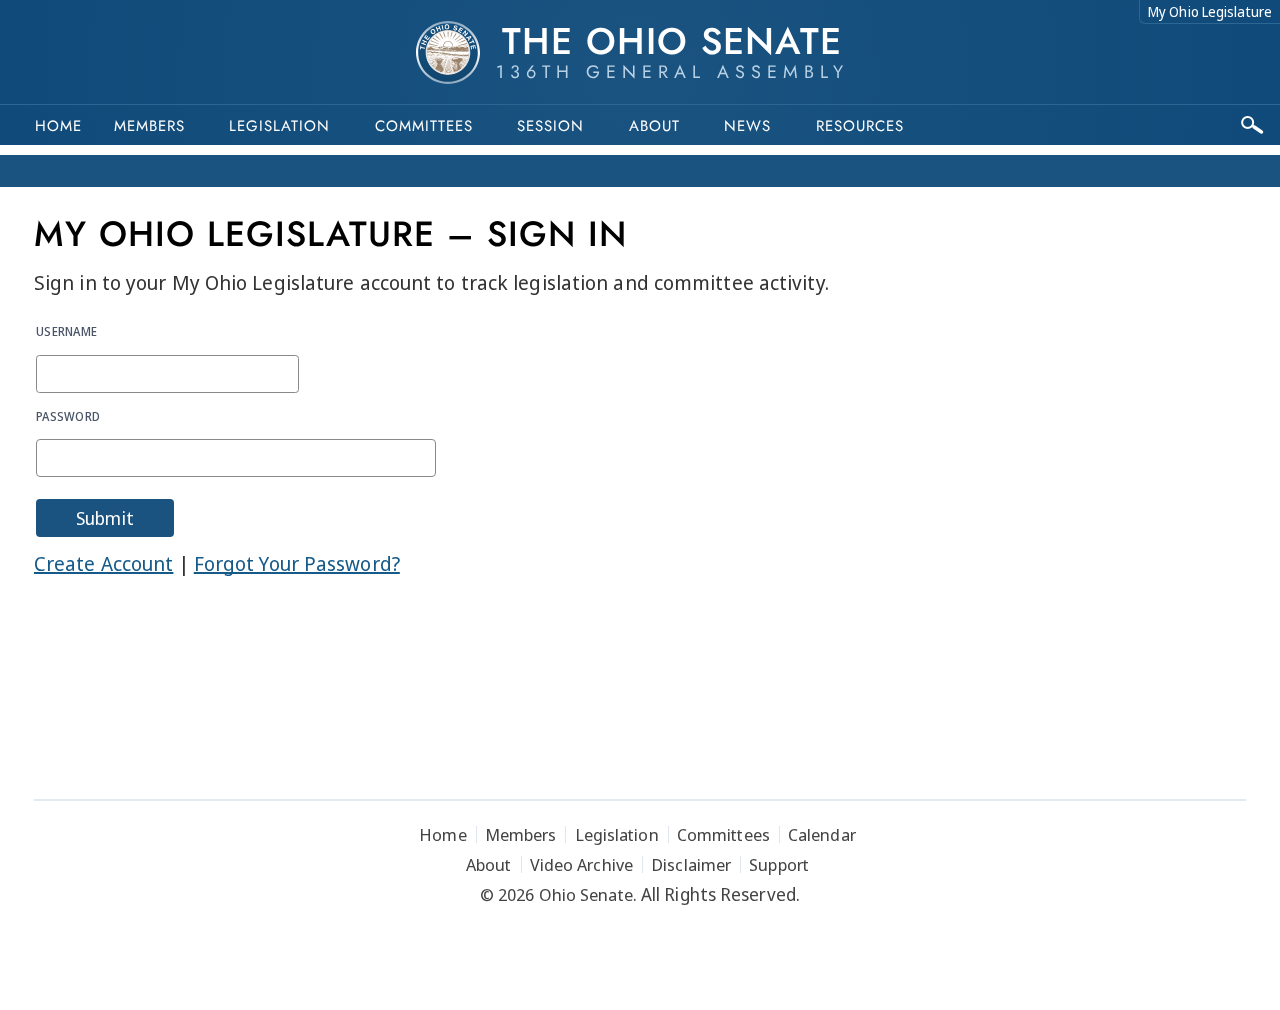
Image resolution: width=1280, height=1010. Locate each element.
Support (779, 864)
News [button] (747, 126)
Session (550, 126)
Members (149, 126)
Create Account (103, 563)
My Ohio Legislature (1210, 11)
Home (58, 126)
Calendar (822, 834)
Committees (424, 126)
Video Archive (581, 864)
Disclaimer (691, 864)
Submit (105, 518)
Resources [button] (860, 126)
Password (68, 416)
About (654, 126)
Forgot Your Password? (297, 563)
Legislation (279, 126)
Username (66, 331)
